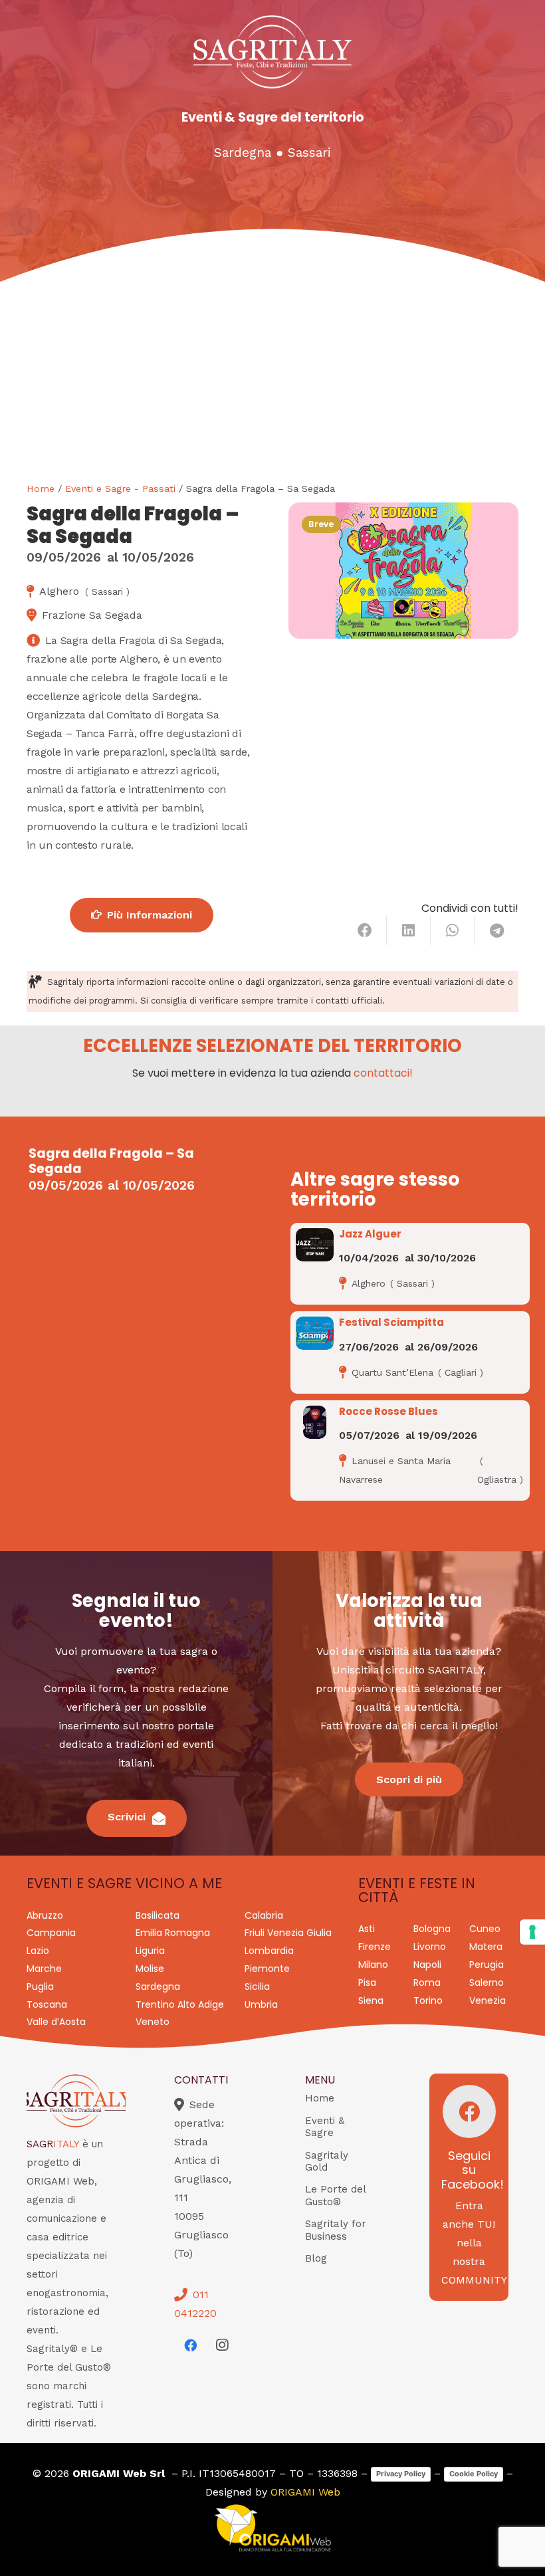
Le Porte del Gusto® (335, 2196)
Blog (316, 2258)
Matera (486, 1947)
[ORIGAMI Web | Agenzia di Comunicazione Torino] (272, 2528)
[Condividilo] (365, 930)
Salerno (487, 1983)
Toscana (47, 2004)
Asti (367, 1929)
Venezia (488, 2000)
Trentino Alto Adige (180, 2004)
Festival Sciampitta (391, 1322)
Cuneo (485, 1929)
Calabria (264, 1915)
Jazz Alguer (370, 1234)
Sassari (309, 153)
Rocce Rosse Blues (388, 1411)
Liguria (150, 1951)
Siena (371, 2000)
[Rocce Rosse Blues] (315, 1422)
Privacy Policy (401, 2474)
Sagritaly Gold (327, 2162)
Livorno (430, 1947)
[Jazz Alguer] (315, 1245)
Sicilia (257, 1986)
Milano (373, 1965)
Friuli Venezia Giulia (288, 1933)
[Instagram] (222, 2345)
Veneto (153, 2022)
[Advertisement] (272, 381)
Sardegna (243, 153)
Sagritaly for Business (336, 2230)
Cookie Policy (474, 2474)
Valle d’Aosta (56, 2022)
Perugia (487, 1965)
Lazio (38, 1951)
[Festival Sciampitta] (315, 1333)
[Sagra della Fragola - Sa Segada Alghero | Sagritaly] (403, 571)
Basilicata (158, 1915)
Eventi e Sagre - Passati (120, 488)
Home (41, 488)
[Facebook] (190, 2345)
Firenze (375, 1947)
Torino (428, 2000)
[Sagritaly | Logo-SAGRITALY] (272, 52)
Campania (51, 1933)
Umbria (261, 2004)
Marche (44, 1969)
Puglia (40, 1986)
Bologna (432, 1929)
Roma (427, 1983)
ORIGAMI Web (305, 2492)
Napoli (427, 1965)
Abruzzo (45, 1915)
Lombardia (269, 1951)
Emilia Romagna (173, 1933)
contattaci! (383, 1073)
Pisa (367, 1983)
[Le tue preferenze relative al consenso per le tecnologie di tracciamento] (532, 1932)
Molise (150, 1969)
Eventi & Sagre (325, 2127)
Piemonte (267, 1969)
